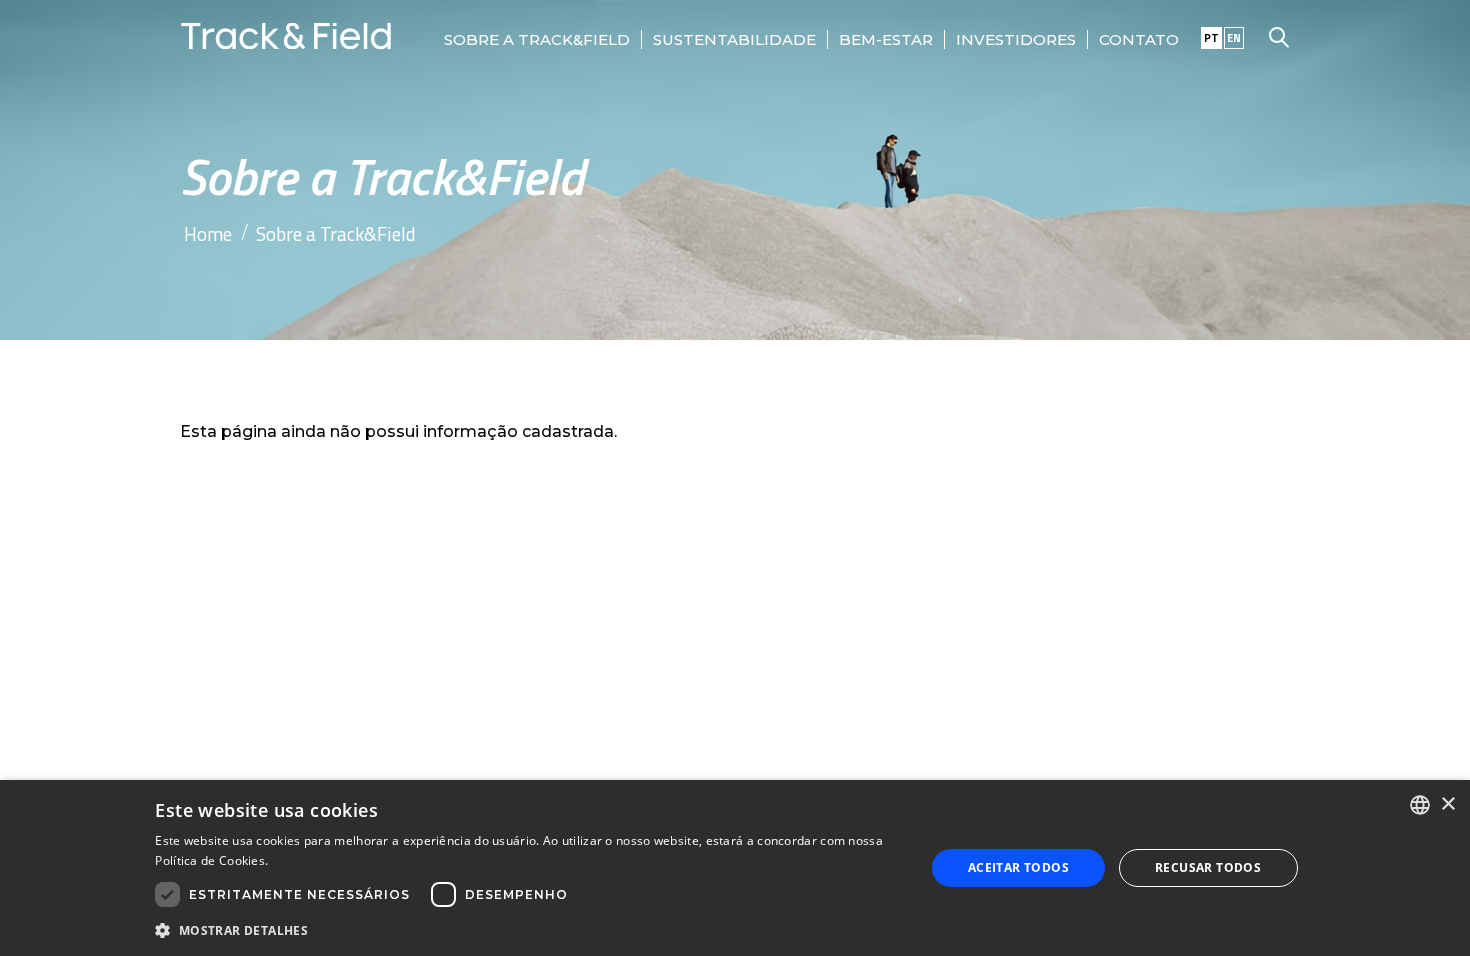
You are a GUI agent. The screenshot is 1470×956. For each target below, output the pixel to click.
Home (208, 233)
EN (1234, 38)
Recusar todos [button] (1208, 867)
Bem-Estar (886, 39)
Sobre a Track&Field (537, 39)
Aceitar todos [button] (1018, 867)
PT (1211, 38)
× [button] (1447, 804)
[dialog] (735, 868)
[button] (528, 929)
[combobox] (1420, 805)
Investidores (1016, 39)
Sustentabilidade (734, 39)
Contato (1139, 39)
